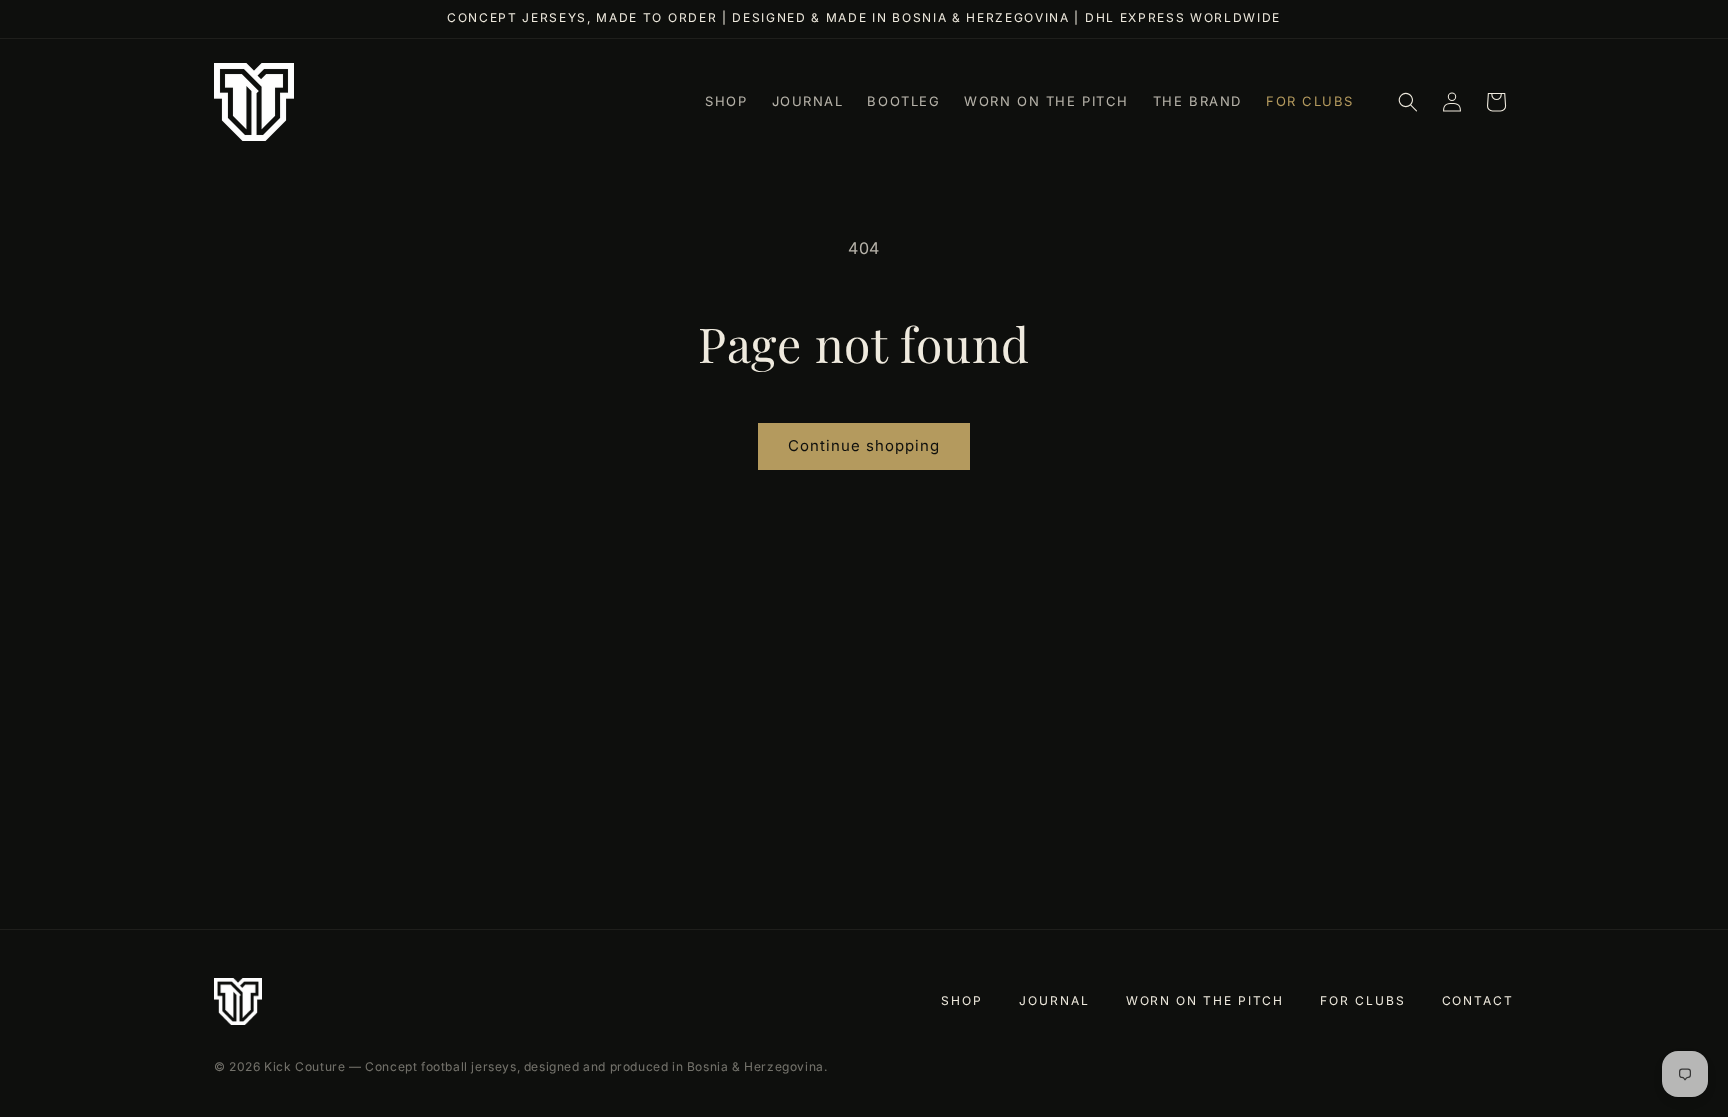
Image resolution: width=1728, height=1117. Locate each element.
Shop (962, 1000)
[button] (1408, 102)
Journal (1054, 1000)
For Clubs (1362, 1000)
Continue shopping (864, 445)
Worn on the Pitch (1205, 1000)
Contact (1478, 1000)
